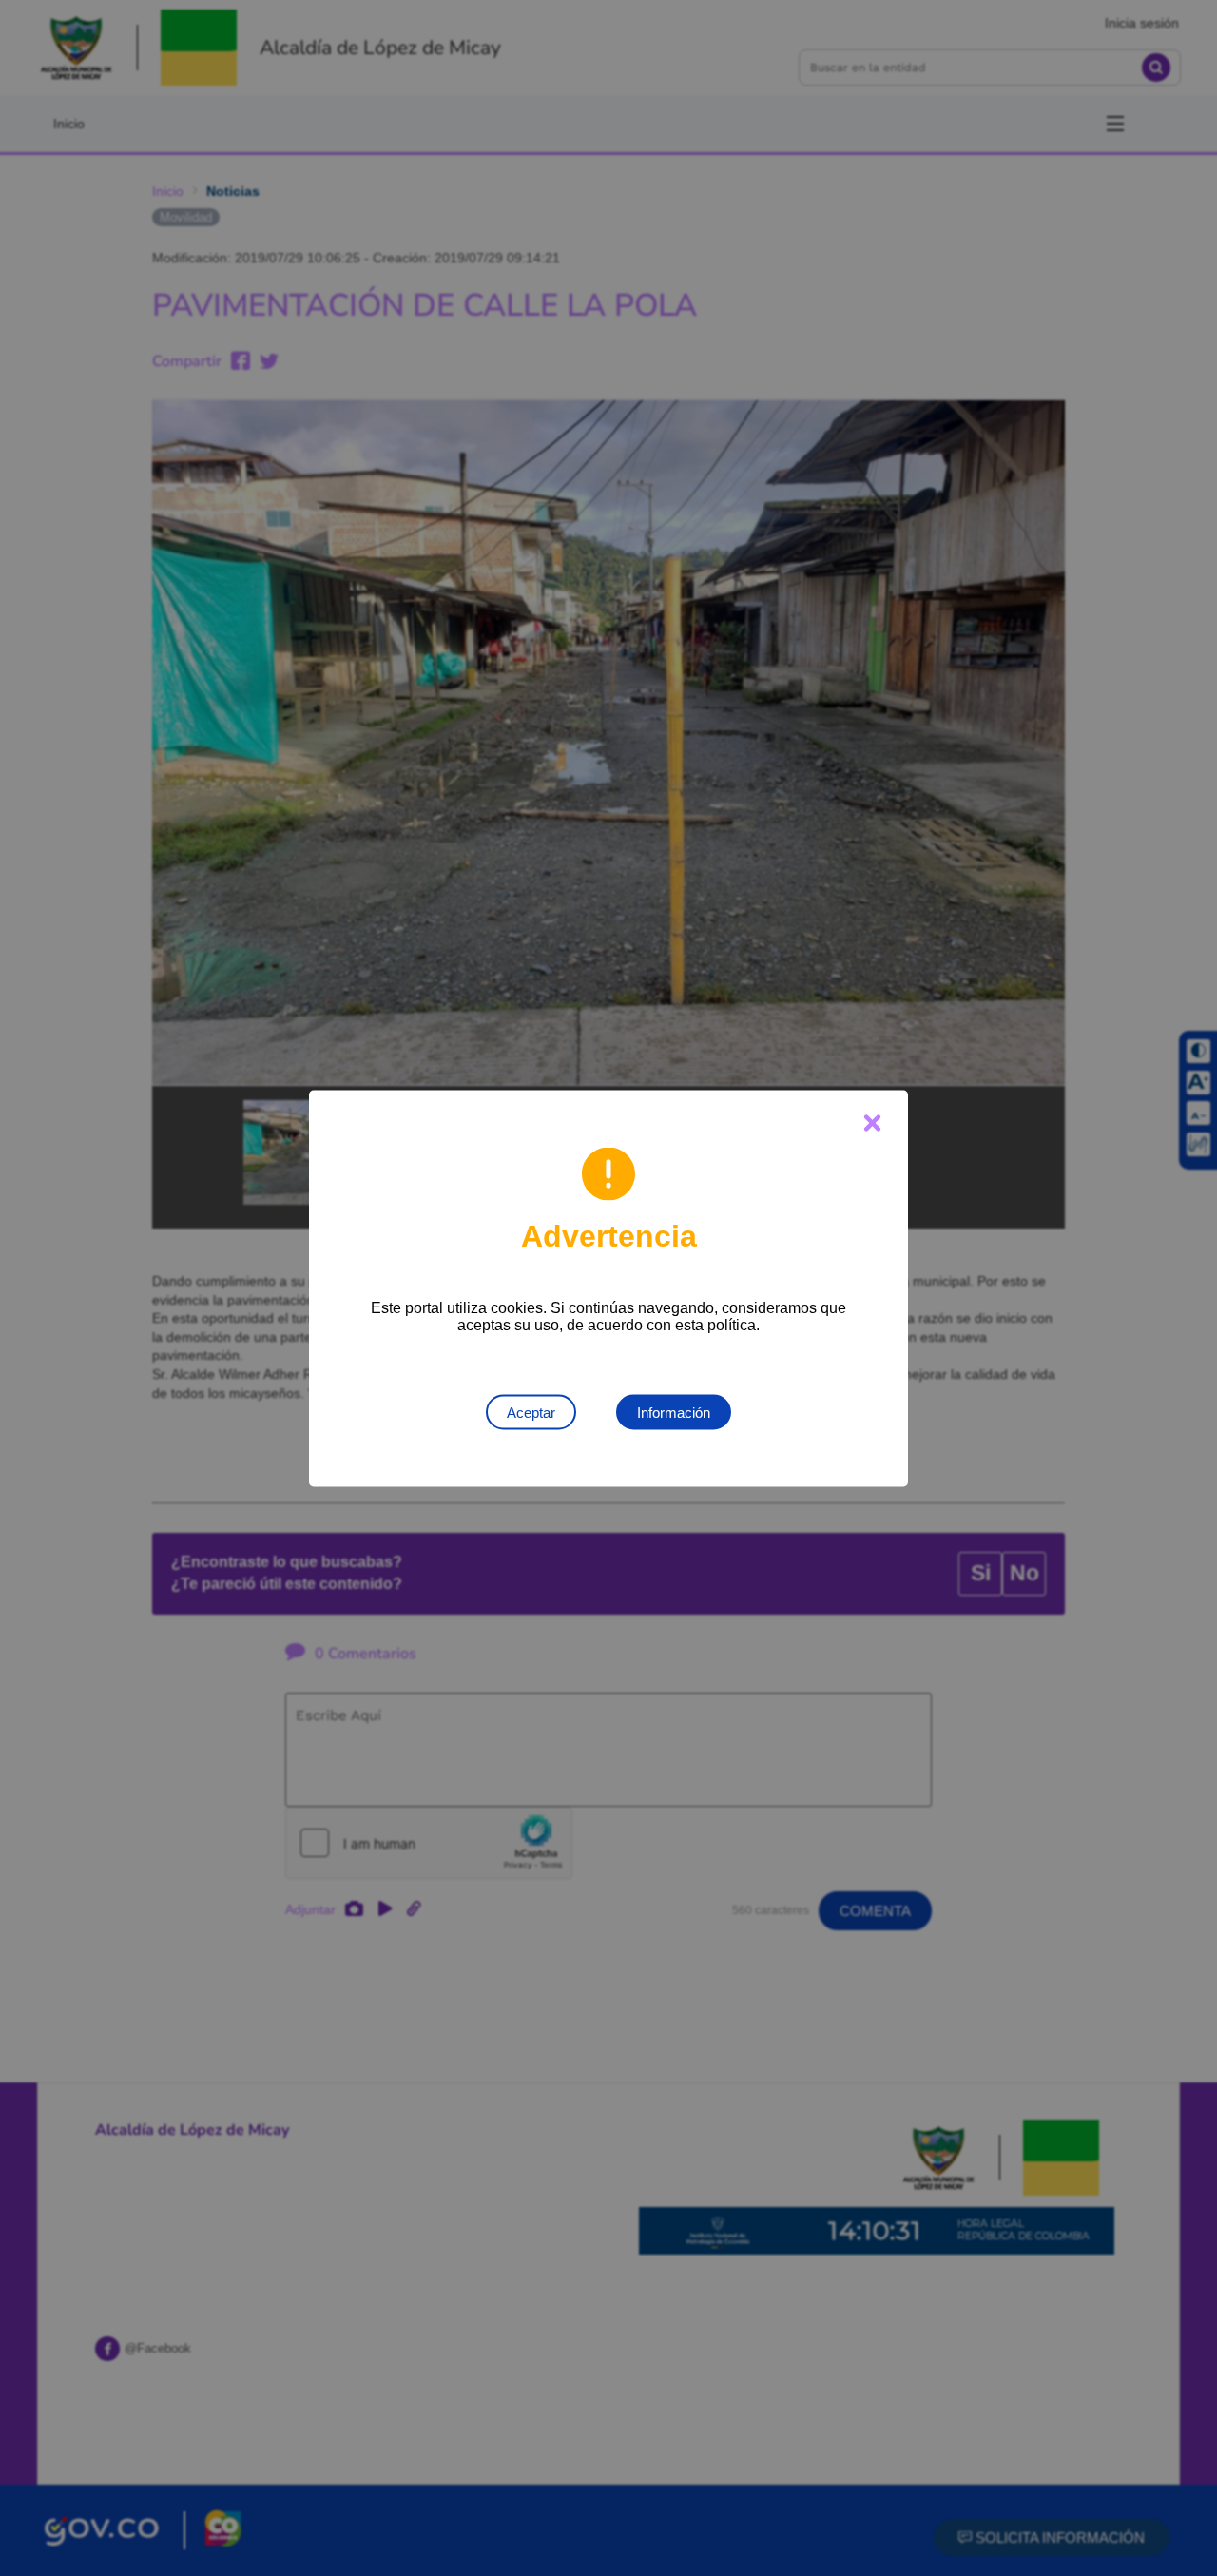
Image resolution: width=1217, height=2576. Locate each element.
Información (674, 1412)
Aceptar (531, 1412)
